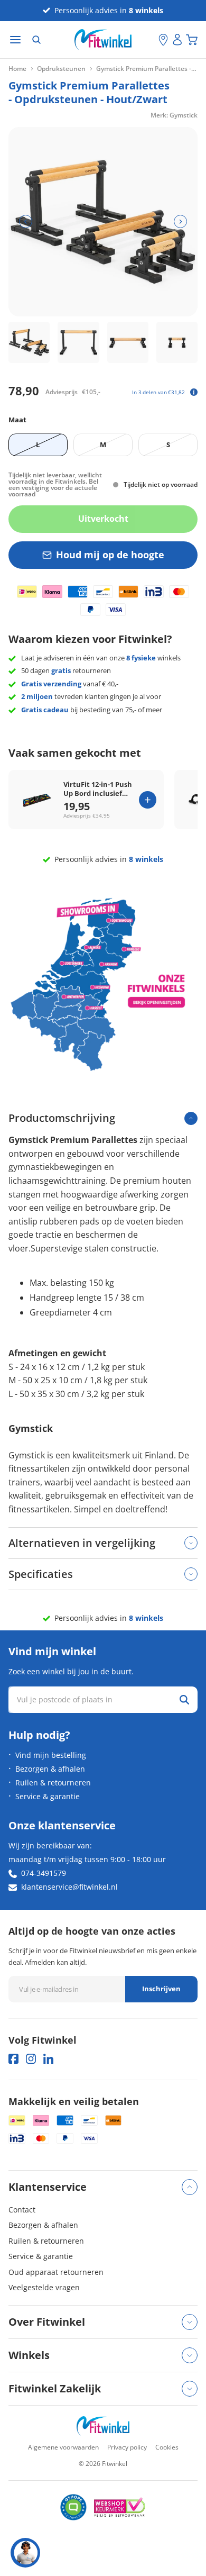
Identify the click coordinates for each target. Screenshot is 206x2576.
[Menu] (15, 40)
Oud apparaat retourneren (56, 2272)
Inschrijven (161, 1989)
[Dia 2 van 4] (78, 342)
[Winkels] (163, 40)
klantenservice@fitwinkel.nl (69, 1887)
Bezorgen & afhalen (50, 1769)
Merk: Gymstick (174, 115)
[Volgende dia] (180, 221)
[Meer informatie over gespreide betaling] (194, 392)
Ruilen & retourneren (53, 1783)
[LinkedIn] (48, 2059)
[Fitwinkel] (103, 2426)
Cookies (167, 2447)
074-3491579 (44, 1873)
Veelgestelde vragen (44, 2287)
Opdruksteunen (61, 69)
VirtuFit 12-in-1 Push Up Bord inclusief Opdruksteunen (98, 789)
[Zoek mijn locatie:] (151, 40)
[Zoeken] (36, 40)
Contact (22, 2210)
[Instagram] (31, 2059)
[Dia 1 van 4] (29, 342)
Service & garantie (48, 1796)
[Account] (177, 40)
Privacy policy (127, 2447)
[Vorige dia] (26, 221)
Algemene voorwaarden (63, 2447)
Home (17, 69)
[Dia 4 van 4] (177, 342)
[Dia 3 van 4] (128, 342)
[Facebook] (13, 2059)
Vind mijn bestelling (51, 1755)
